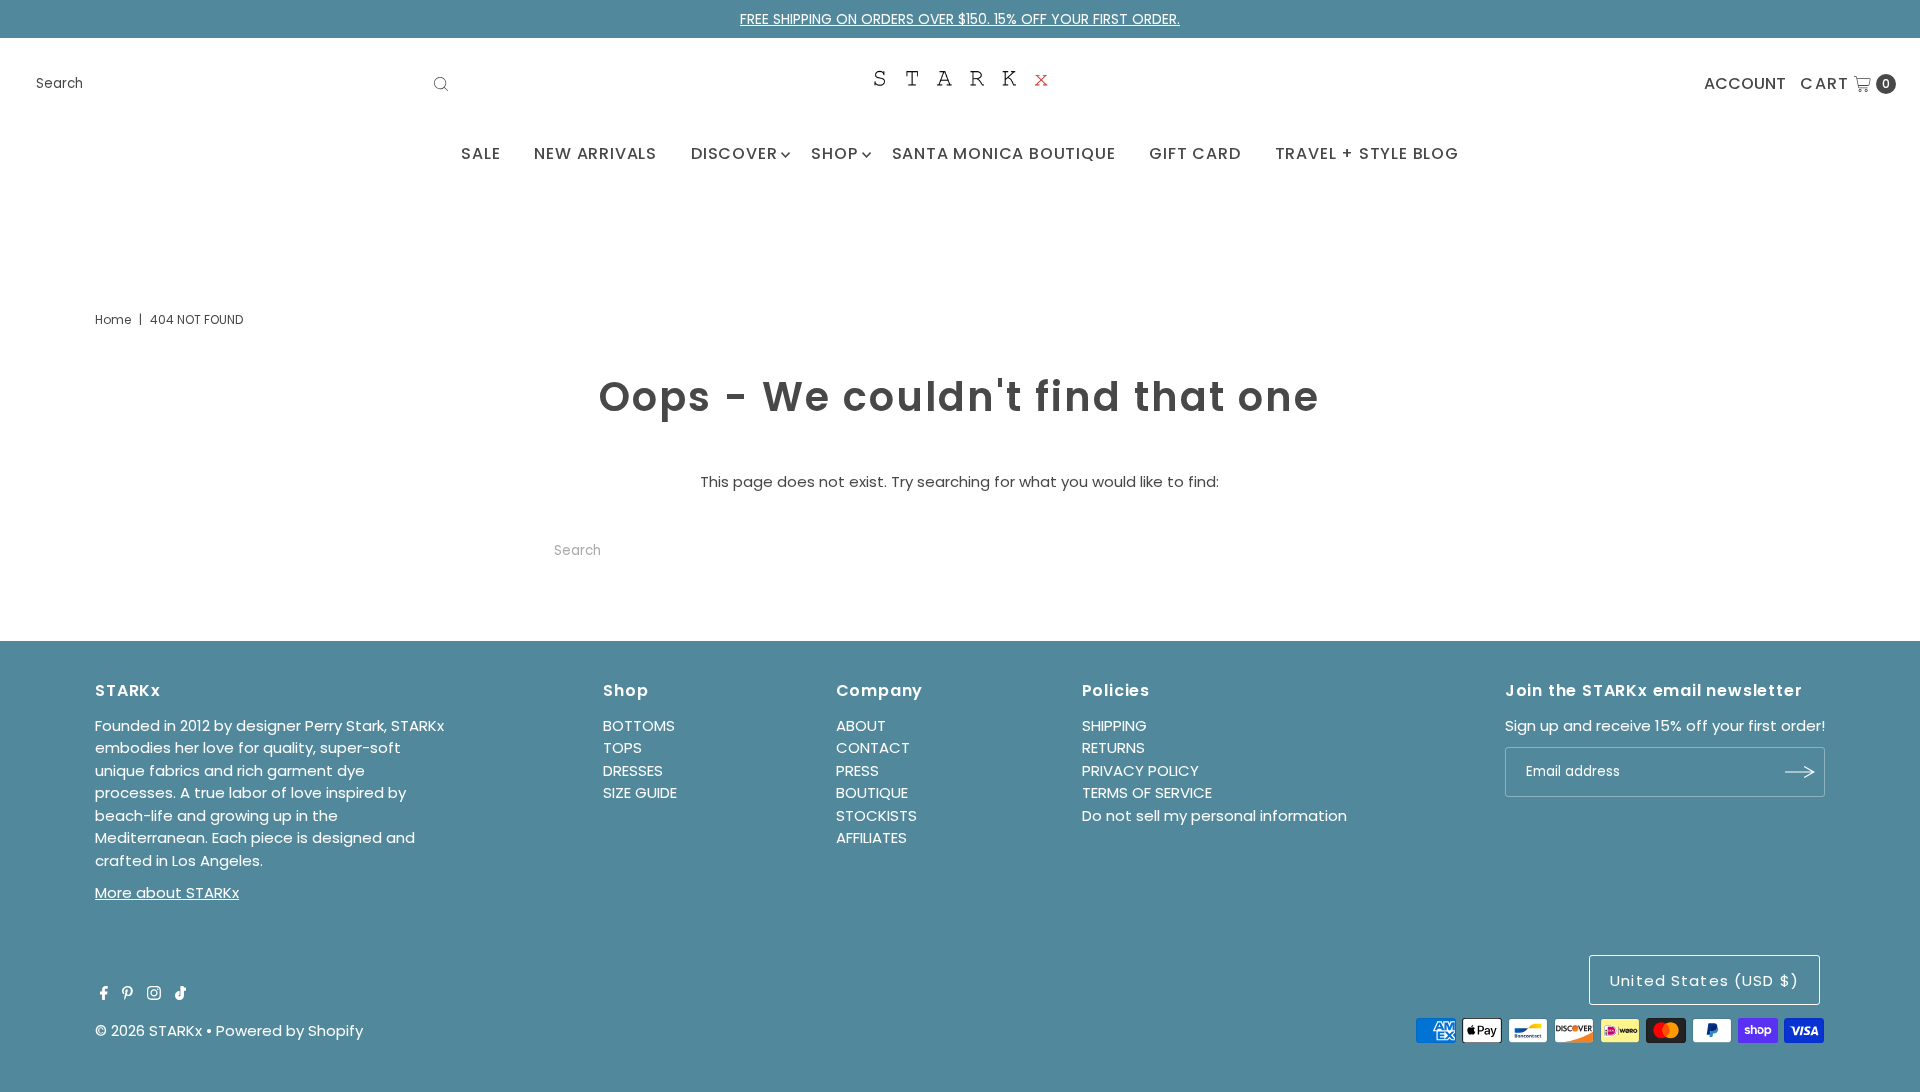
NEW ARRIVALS (595, 153)
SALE (480, 153)
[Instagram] (154, 995)
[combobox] (243, 84)
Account (1745, 83)
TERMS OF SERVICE (1147, 792)
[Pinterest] (127, 995)
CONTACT (873, 747)
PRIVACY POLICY (1140, 770)
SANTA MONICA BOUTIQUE (1004, 153)
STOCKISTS (876, 815)
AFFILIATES (871, 837)
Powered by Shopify (289, 1030)
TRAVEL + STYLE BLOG (1367, 153)
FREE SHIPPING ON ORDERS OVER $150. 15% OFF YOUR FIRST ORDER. (960, 19)
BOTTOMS (639, 725)
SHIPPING (1114, 725)
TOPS (622, 747)
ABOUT (861, 725)
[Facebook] (104, 995)
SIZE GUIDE (640, 792)
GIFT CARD (1194, 153)
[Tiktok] (180, 995)
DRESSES (633, 770)
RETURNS (1113, 747)
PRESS (857, 770)
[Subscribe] (1800, 772)
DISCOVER (734, 153)
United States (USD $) (1704, 980)
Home (113, 319)
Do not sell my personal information (1214, 815)
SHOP (834, 153)
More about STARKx (167, 892)
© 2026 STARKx (148, 1030)
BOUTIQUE (872, 792)
